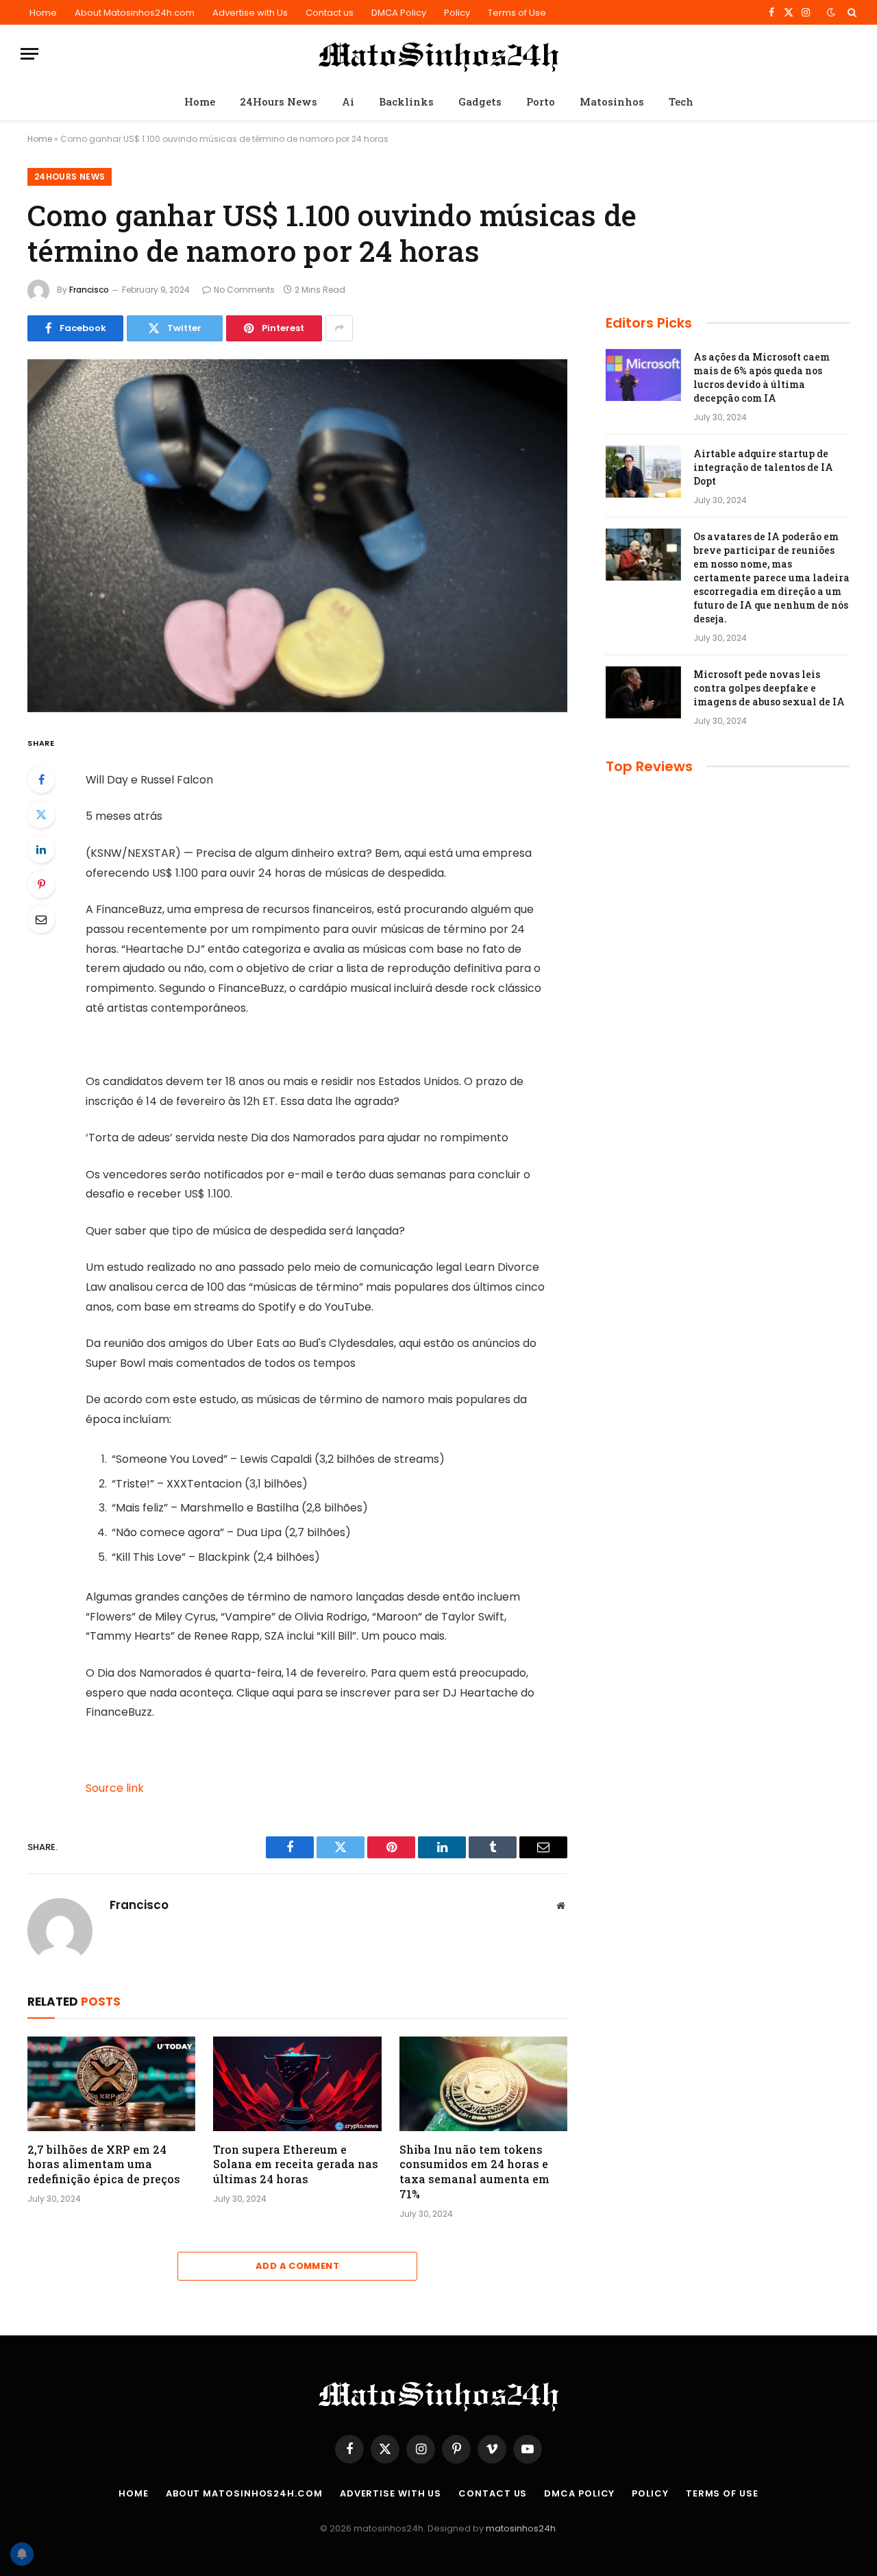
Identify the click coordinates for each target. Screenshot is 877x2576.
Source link (115, 1788)
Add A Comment (297, 2266)
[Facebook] (41, 779)
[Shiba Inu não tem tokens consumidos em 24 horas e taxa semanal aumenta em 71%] (483, 2084)
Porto (541, 101)
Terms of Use (517, 13)
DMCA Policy (399, 13)
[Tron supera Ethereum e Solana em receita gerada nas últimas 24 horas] (297, 2084)
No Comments (244, 290)
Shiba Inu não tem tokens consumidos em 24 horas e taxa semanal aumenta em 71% (474, 2172)
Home (43, 13)
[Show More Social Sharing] (339, 328)
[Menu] (29, 54)
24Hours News (279, 101)
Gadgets (480, 101)
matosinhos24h (521, 2528)
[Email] (41, 919)
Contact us (330, 13)
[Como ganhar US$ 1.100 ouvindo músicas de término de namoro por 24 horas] (297, 536)
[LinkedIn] (41, 849)
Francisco (89, 290)
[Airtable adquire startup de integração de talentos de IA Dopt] (643, 472)
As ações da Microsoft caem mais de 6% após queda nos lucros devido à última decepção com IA (762, 377)
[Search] (851, 12)
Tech (681, 101)
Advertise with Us (250, 13)
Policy (457, 13)
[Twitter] (41, 814)
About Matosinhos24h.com (135, 13)
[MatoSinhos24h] (439, 54)
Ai (348, 101)
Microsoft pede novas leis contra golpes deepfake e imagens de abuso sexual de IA (769, 688)
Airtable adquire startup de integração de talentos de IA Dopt (763, 467)
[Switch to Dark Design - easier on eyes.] (831, 12)
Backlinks (406, 101)
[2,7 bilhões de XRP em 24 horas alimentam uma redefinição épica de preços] (111, 2084)
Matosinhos (612, 101)
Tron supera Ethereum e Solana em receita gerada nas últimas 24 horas (296, 2164)
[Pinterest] (41, 884)
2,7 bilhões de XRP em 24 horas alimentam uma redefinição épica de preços (104, 2164)
